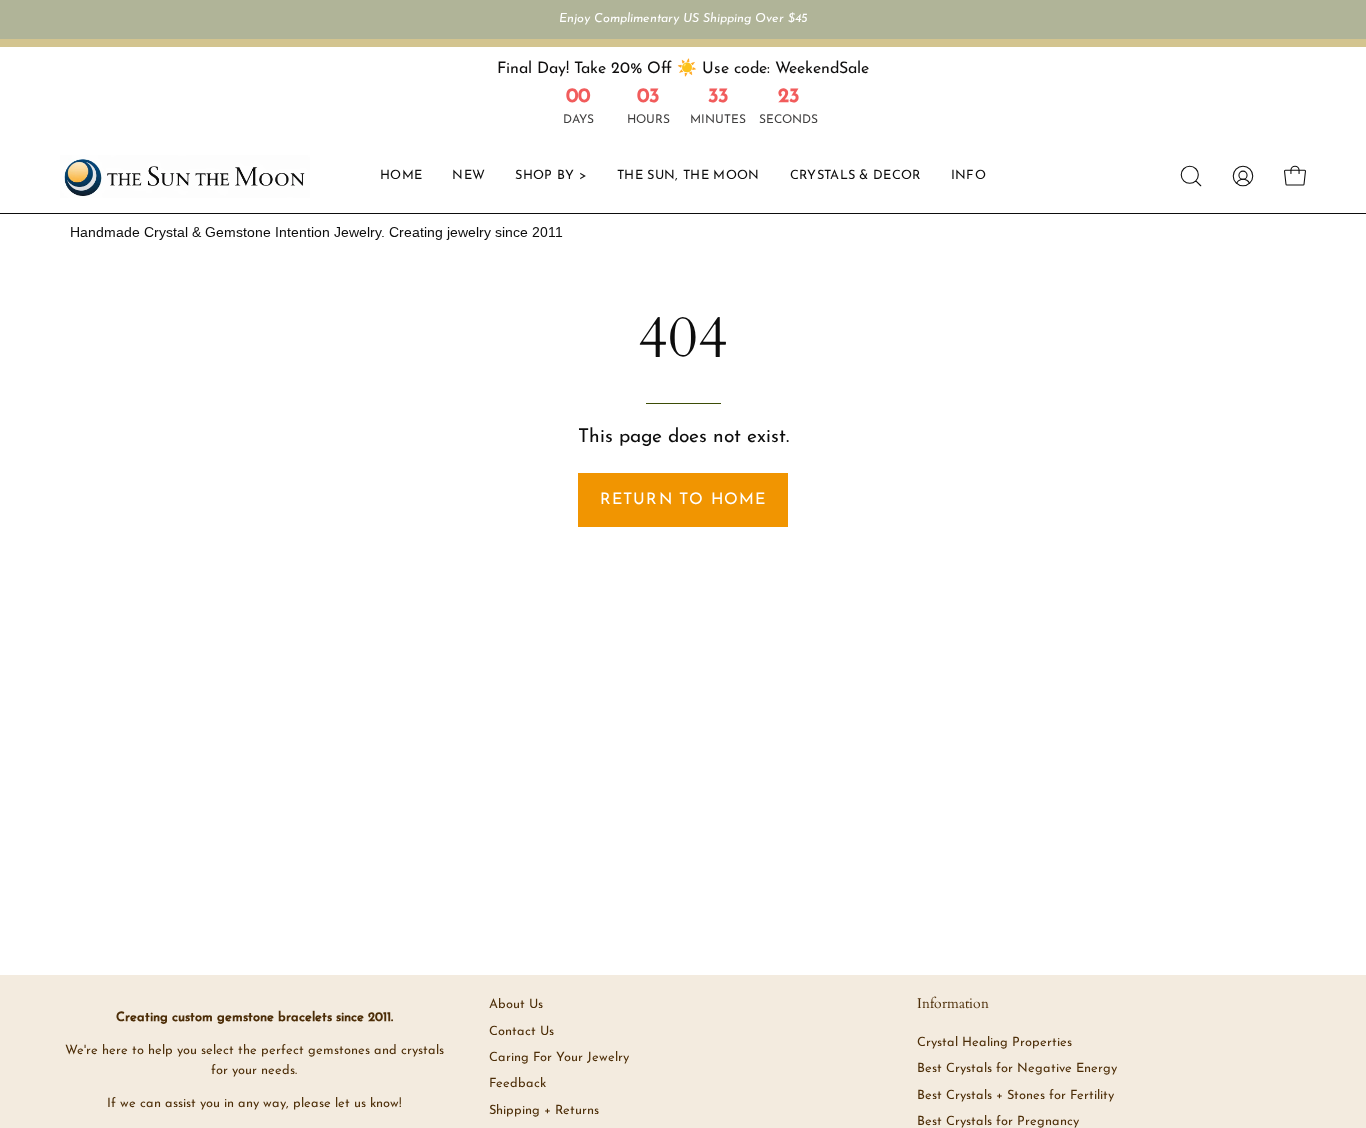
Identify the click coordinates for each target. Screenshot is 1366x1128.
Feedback (517, 1083)
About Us (516, 1004)
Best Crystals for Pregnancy (998, 1121)
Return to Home (683, 500)
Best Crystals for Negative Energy (1017, 1068)
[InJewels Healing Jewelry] (185, 176)
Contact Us (521, 1031)
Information (953, 1004)
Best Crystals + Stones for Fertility (1015, 1095)
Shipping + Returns (544, 1110)
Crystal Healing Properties (994, 1042)
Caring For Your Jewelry (559, 1057)
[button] (855, 176)
